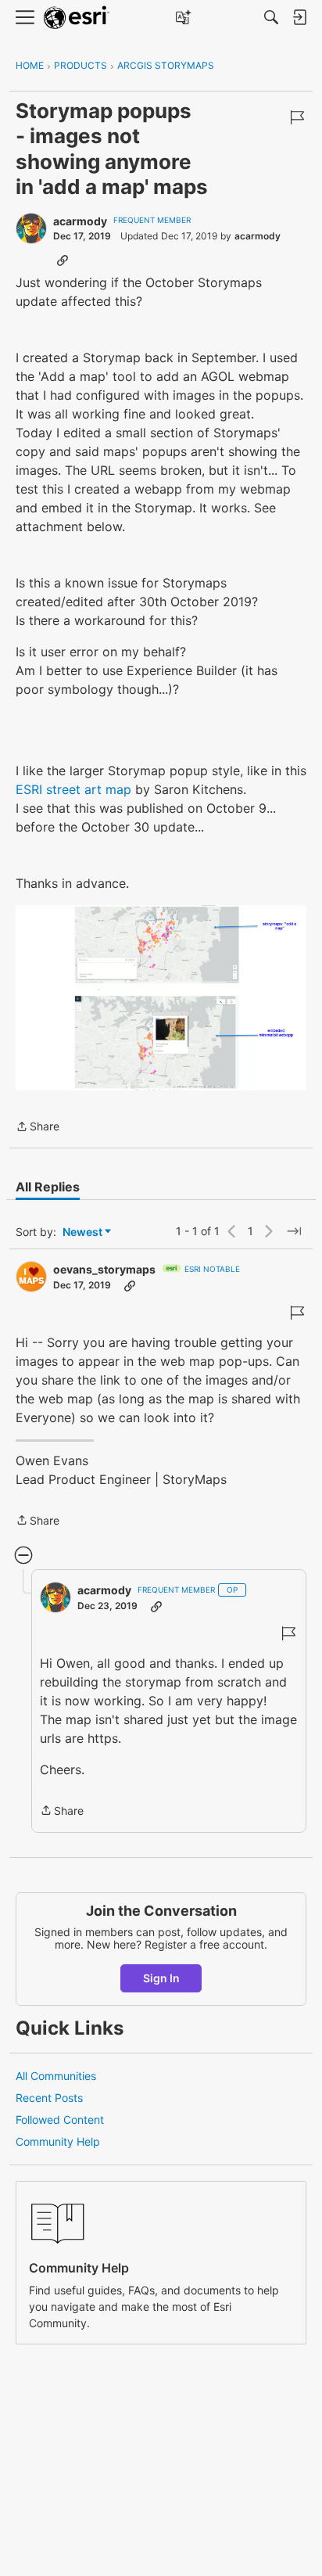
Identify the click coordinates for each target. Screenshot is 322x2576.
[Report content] (297, 117)
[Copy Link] (63, 260)
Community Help (58, 2141)
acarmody (80, 221)
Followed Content (60, 2120)
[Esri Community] (77, 18)
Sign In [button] (161, 1978)
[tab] (48, 1187)
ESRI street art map (73, 789)
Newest (82, 1232)
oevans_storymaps (104, 1269)
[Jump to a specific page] (294, 1231)
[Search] (271, 17)
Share (38, 1128)
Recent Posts (49, 2098)
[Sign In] (299, 17)
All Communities (56, 2076)
